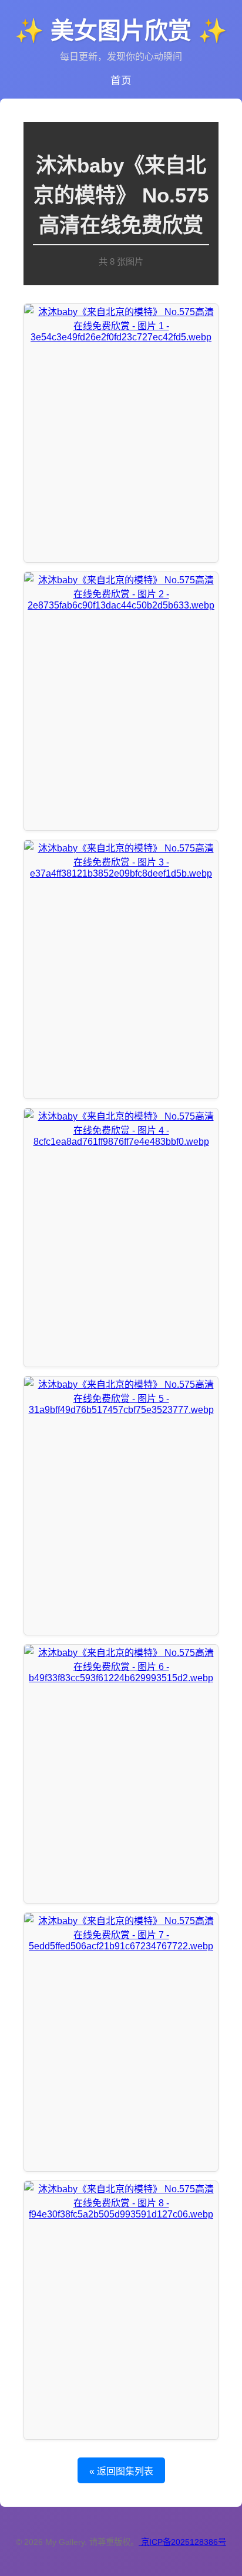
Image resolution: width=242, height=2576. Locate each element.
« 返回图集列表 (121, 2471)
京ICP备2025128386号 (184, 2542)
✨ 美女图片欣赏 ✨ (121, 31)
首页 (121, 80)
